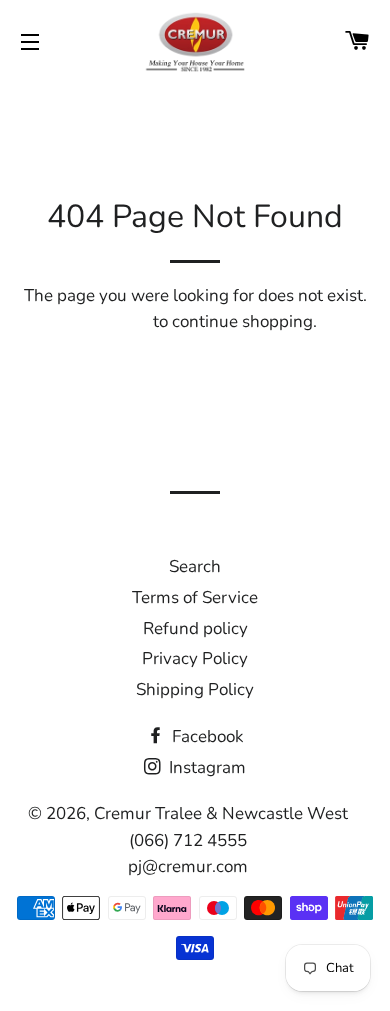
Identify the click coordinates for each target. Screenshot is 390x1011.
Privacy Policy (195, 658)
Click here (111, 321)
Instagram (205, 767)
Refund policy (195, 628)
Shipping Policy (195, 689)
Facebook (206, 736)
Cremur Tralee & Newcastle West (221, 813)
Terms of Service (195, 597)
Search (195, 566)
